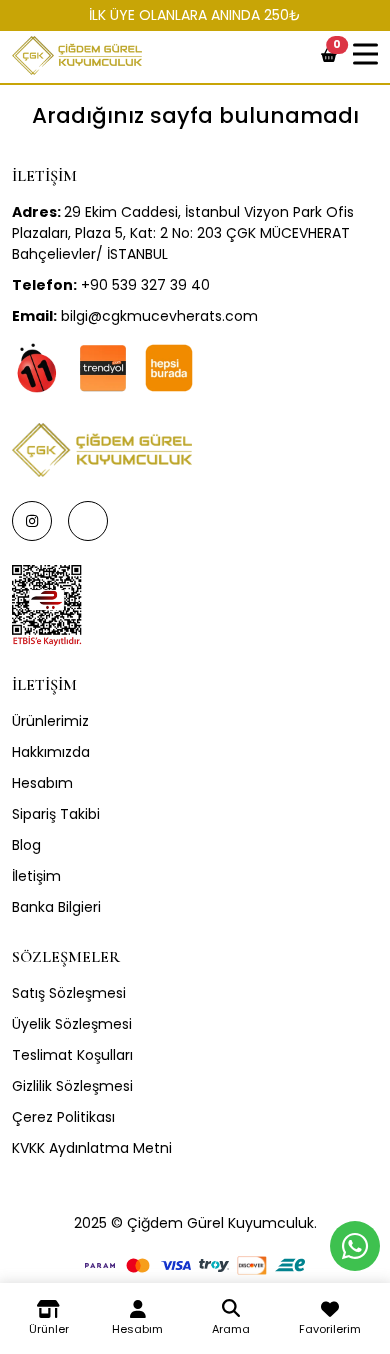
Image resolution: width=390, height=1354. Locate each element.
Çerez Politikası (63, 1117)
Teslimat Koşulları (72, 1055)
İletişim (36, 876)
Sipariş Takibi (56, 814)
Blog (26, 845)
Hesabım (42, 783)
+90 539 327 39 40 (111, 285)
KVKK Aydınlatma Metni (92, 1148)
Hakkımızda (51, 752)
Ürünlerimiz (50, 721)
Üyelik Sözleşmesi (72, 1024)
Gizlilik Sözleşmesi (72, 1086)
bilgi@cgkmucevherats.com (135, 316)
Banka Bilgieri (56, 907)
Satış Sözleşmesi (69, 993)
